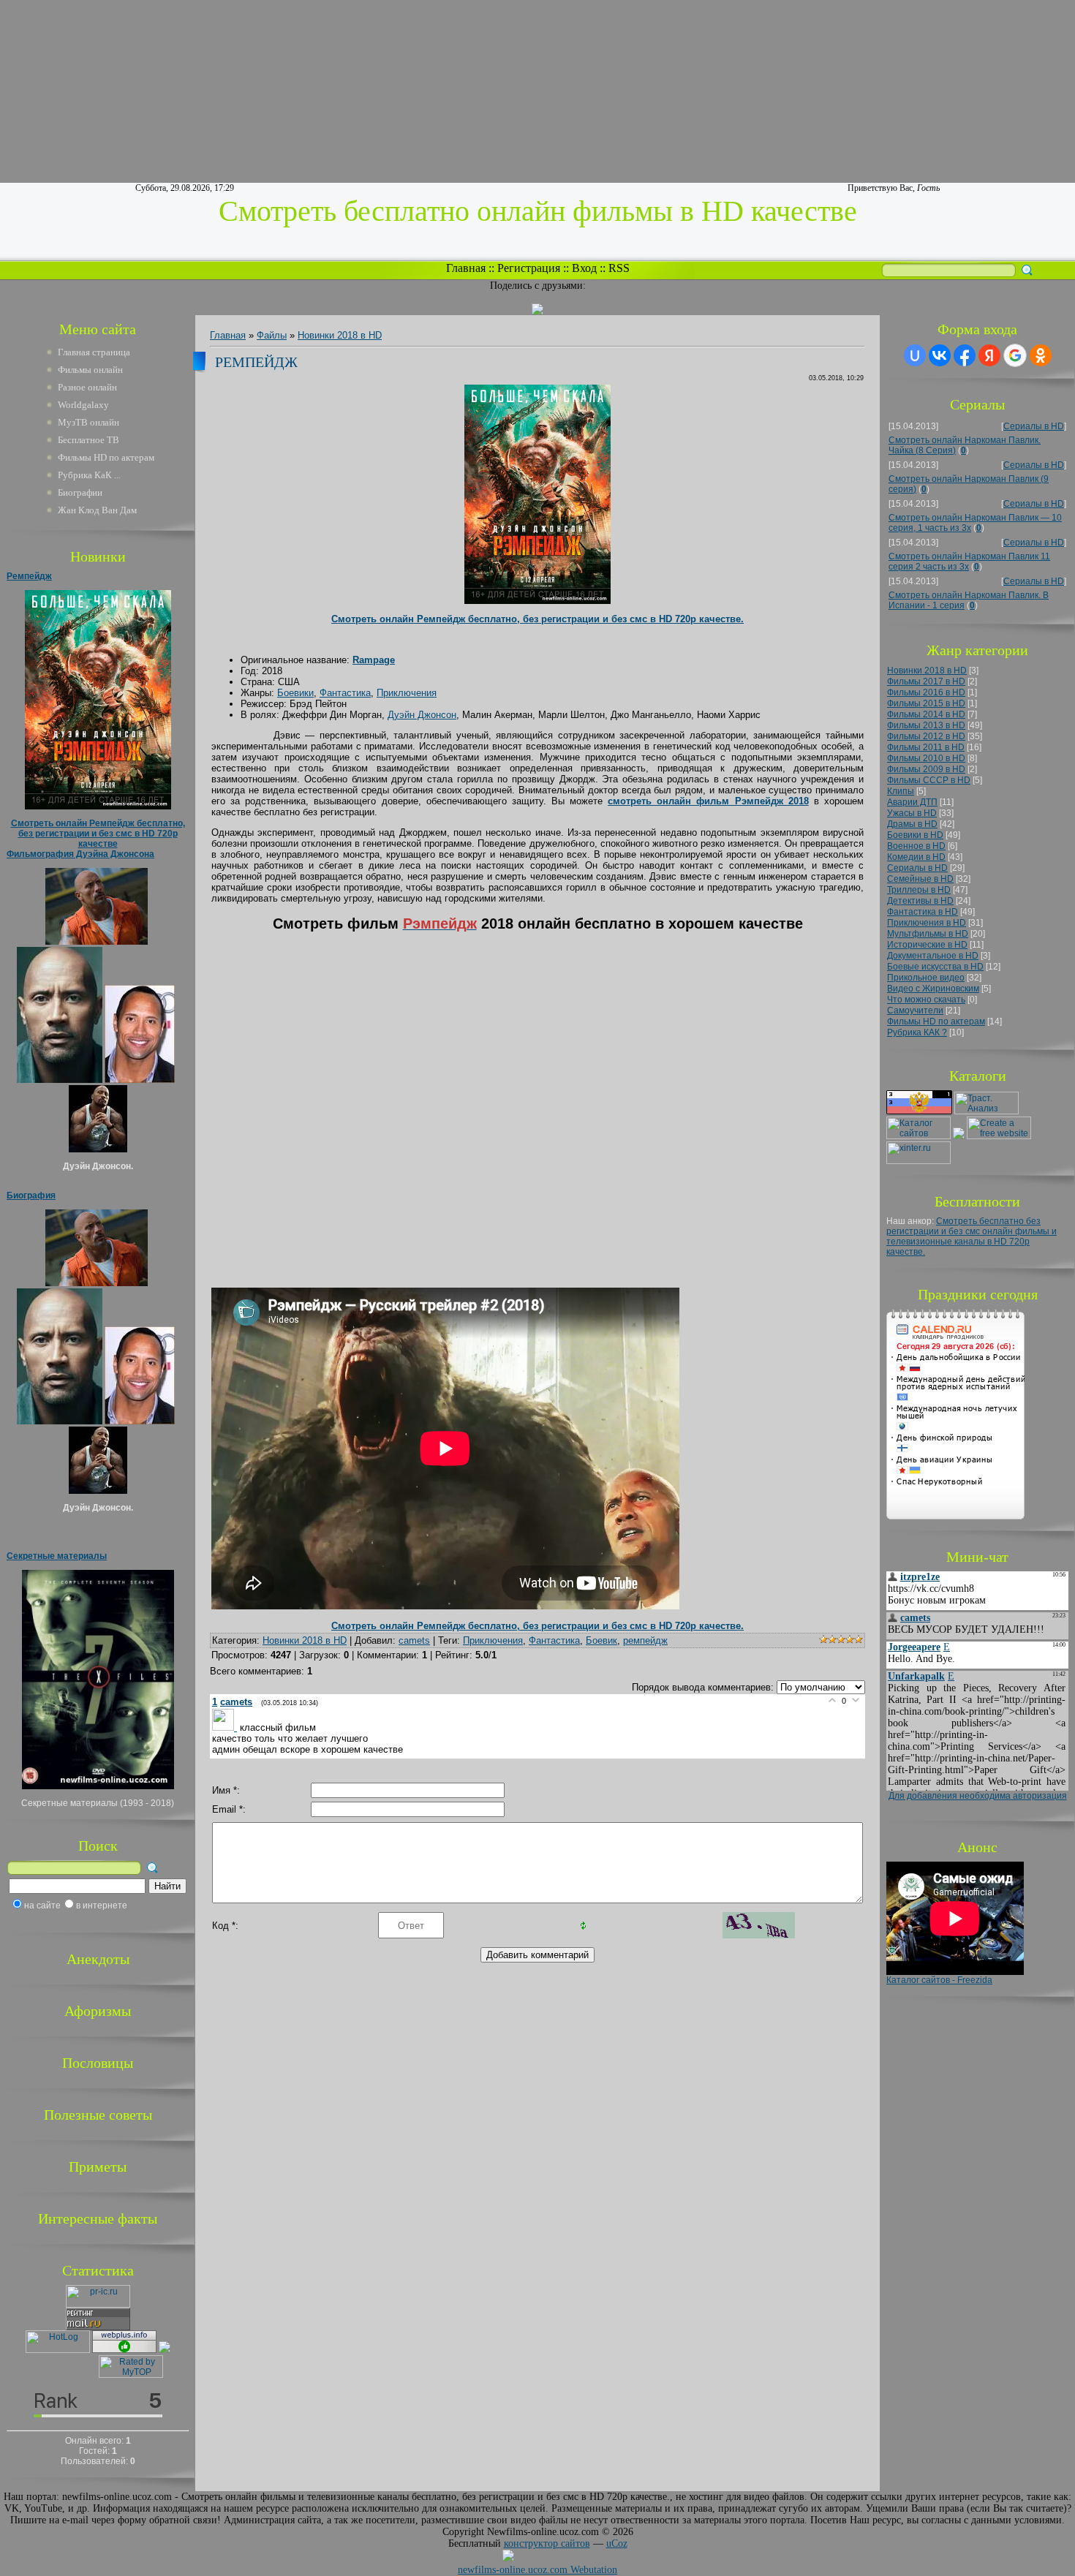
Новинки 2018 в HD (340, 335)
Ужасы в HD (912, 813)
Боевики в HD (915, 835)
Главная (466, 268)
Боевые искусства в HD (935, 967)
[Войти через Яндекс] (989, 355)
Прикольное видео (926, 978)
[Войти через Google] (1015, 355)
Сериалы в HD (1034, 426)
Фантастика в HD (923, 912)
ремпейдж (645, 1640)
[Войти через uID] (915, 355)
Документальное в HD (933, 956)
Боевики (295, 693)
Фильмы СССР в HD (929, 780)
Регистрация (529, 268)
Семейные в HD (920, 879)
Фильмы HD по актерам (936, 1021)
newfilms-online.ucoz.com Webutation (537, 2570)
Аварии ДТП (912, 802)
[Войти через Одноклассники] (1041, 355)
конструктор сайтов (547, 2543)
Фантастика (345, 693)
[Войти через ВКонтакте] (940, 355)
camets (414, 1640)
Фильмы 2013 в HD (926, 725)
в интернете (102, 1905)
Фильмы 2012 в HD (926, 736)
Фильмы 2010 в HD (926, 758)
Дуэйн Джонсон (422, 715)
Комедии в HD (916, 857)
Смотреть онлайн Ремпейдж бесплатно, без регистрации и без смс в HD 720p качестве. (537, 619)
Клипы (901, 791)
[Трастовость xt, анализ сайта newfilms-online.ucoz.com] (987, 1111)
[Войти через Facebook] (965, 355)
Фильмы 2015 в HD (926, 703)
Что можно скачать (926, 1000)
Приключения (407, 693)
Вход (584, 268)
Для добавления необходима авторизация (978, 1796)
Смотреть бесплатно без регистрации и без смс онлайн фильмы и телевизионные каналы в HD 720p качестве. (972, 1236)
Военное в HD (916, 846)
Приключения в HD (927, 923)
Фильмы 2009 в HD (926, 769)
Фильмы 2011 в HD (926, 747)
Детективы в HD (920, 901)
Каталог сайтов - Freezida (939, 1980)
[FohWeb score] (549, 2558)
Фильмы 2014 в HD (926, 714)
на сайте (42, 1905)
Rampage (374, 660)
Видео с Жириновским (933, 989)
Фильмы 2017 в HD (926, 681)
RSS (619, 268)
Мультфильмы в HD (928, 934)
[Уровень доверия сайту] (165, 2350)
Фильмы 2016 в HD (926, 692)
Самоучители (915, 1011)
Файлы (272, 335)
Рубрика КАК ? (917, 1032)
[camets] (226, 1727)
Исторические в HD (927, 945)
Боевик (601, 1640)
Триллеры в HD (919, 890)
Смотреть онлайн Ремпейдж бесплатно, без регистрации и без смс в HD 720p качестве (98, 834)
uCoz (617, 2543)
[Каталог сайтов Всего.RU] (919, 1136)
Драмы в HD (912, 824)
